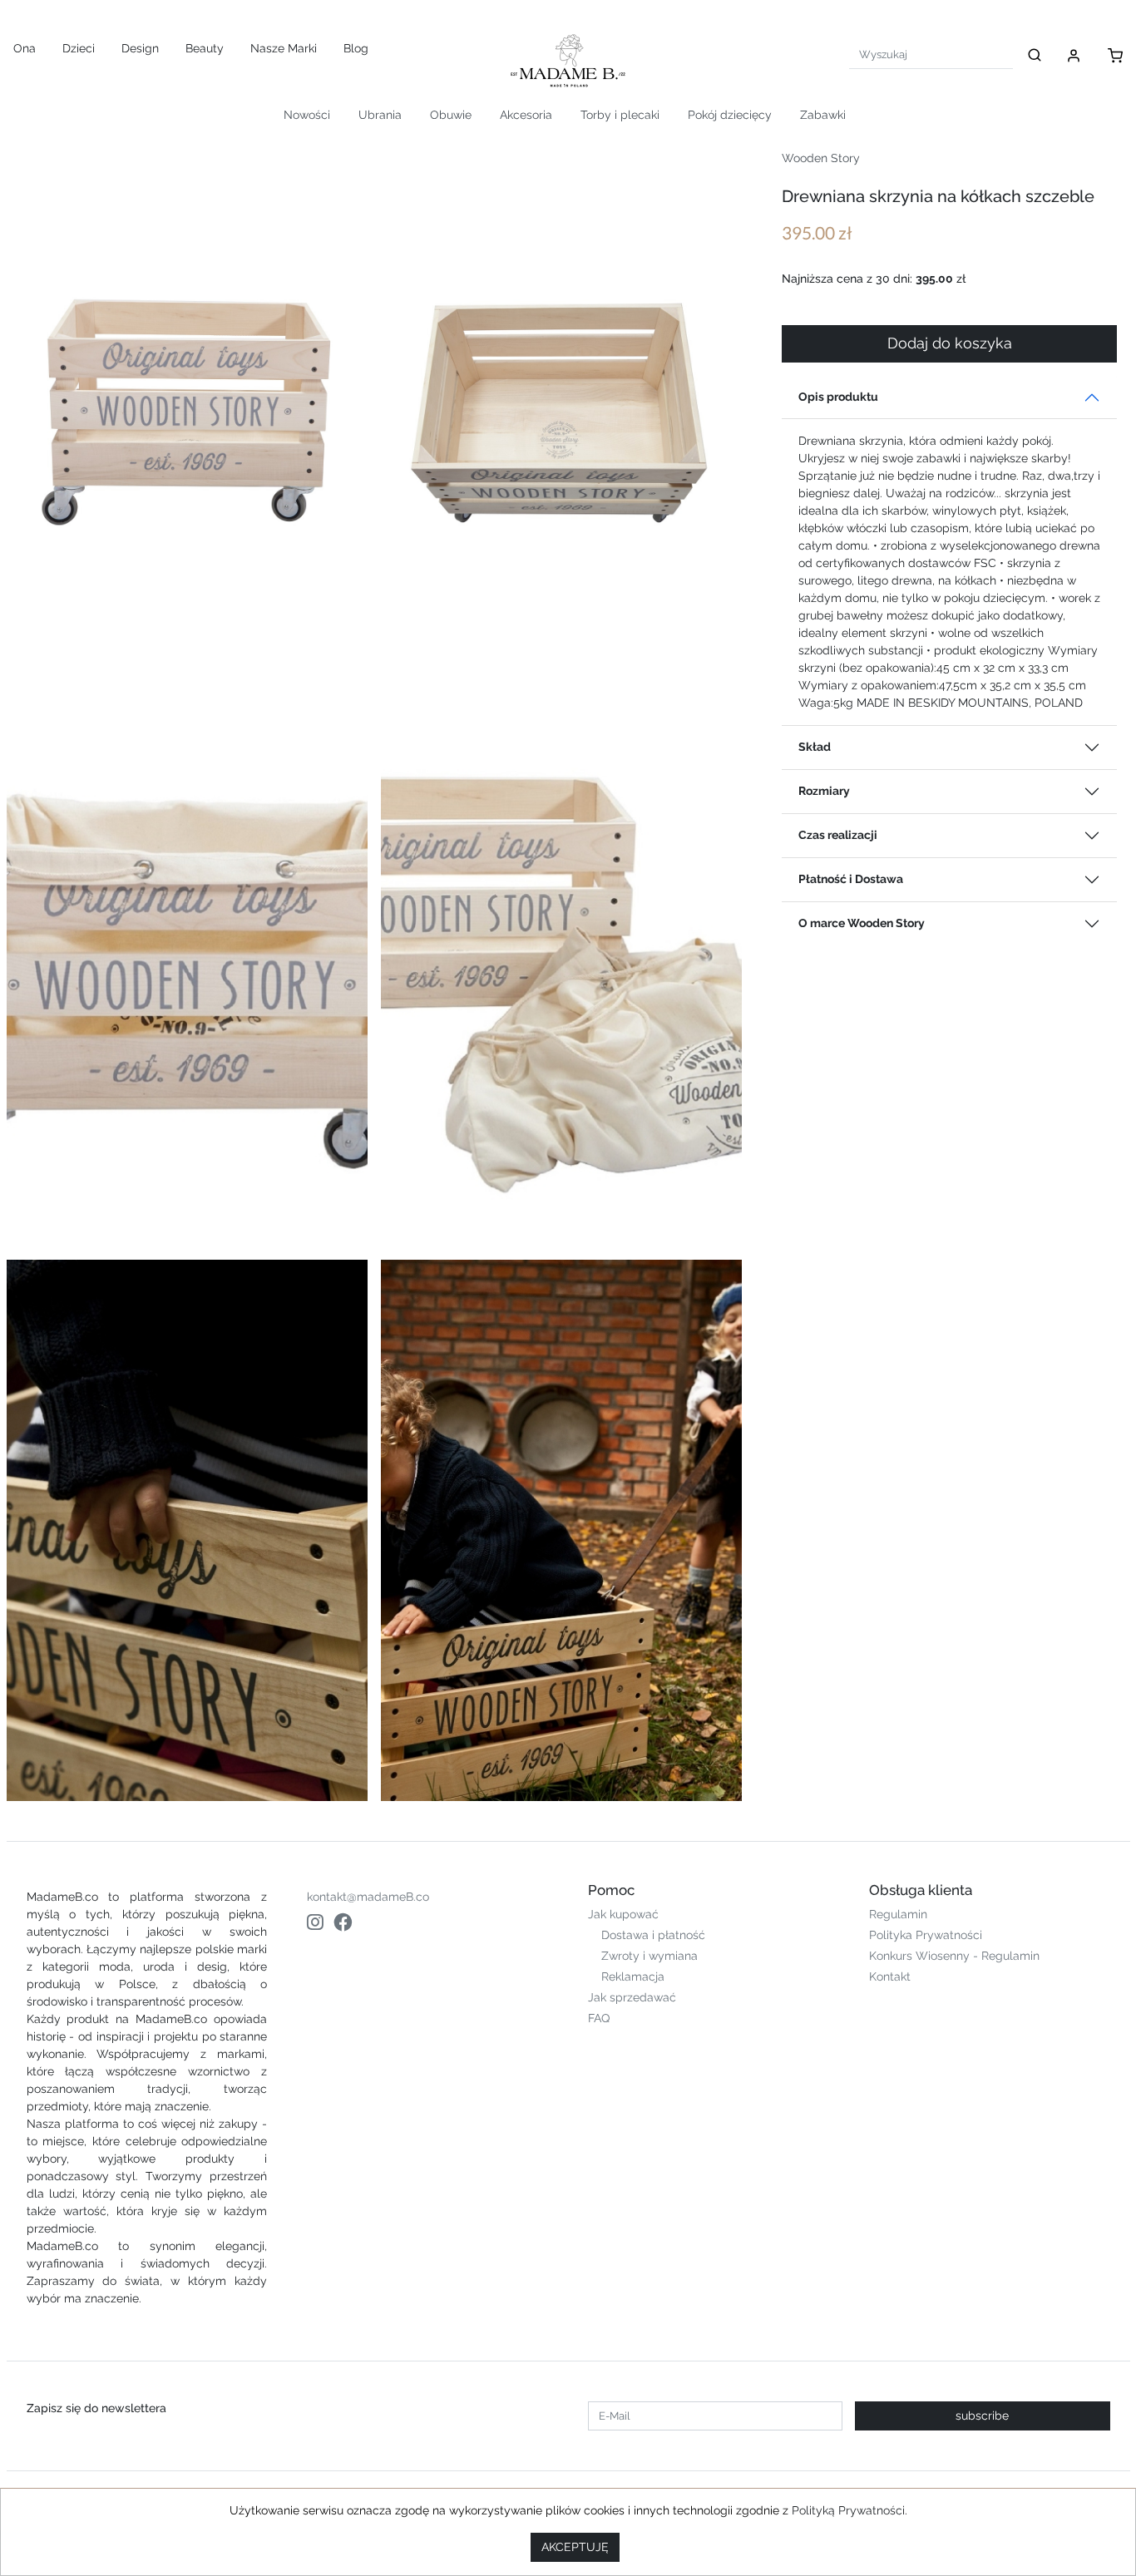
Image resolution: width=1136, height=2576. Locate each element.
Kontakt (890, 1976)
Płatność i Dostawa (851, 879)
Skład (815, 747)
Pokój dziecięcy (730, 115)
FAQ (599, 2018)
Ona (25, 48)
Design (140, 48)
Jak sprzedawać (632, 1997)
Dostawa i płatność (653, 1935)
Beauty (205, 48)
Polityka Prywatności (926, 1935)
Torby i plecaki (620, 115)
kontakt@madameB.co (368, 1897)
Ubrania (380, 115)
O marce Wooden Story (862, 923)
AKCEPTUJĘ (575, 2547)
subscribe (982, 2416)
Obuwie (451, 115)
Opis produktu (838, 397)
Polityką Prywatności (848, 2510)
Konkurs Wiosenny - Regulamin (954, 1956)
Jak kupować (623, 1914)
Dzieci (79, 48)
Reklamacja (633, 1976)
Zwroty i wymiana (649, 1956)
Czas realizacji (838, 835)
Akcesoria (526, 115)
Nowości (307, 115)
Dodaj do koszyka (950, 343)
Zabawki (823, 115)
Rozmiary (824, 791)
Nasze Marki (284, 48)
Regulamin (898, 1914)
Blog (356, 48)
